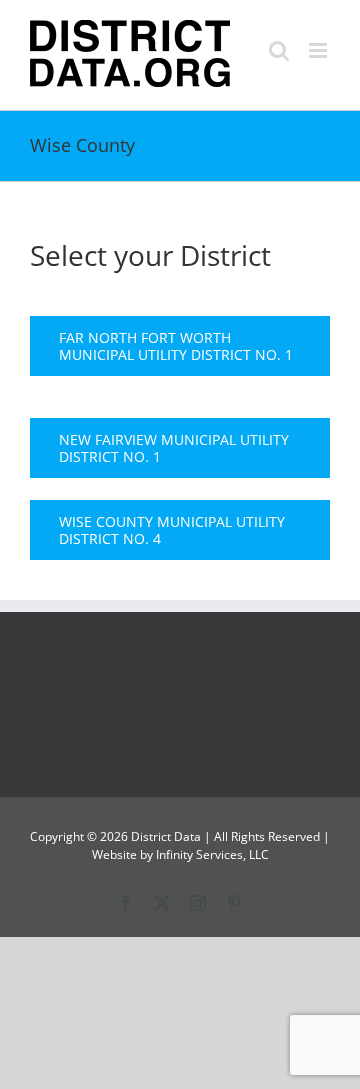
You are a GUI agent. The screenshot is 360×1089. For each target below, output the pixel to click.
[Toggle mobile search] (279, 50)
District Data (166, 836)
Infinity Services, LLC (212, 854)
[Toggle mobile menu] (319, 50)
